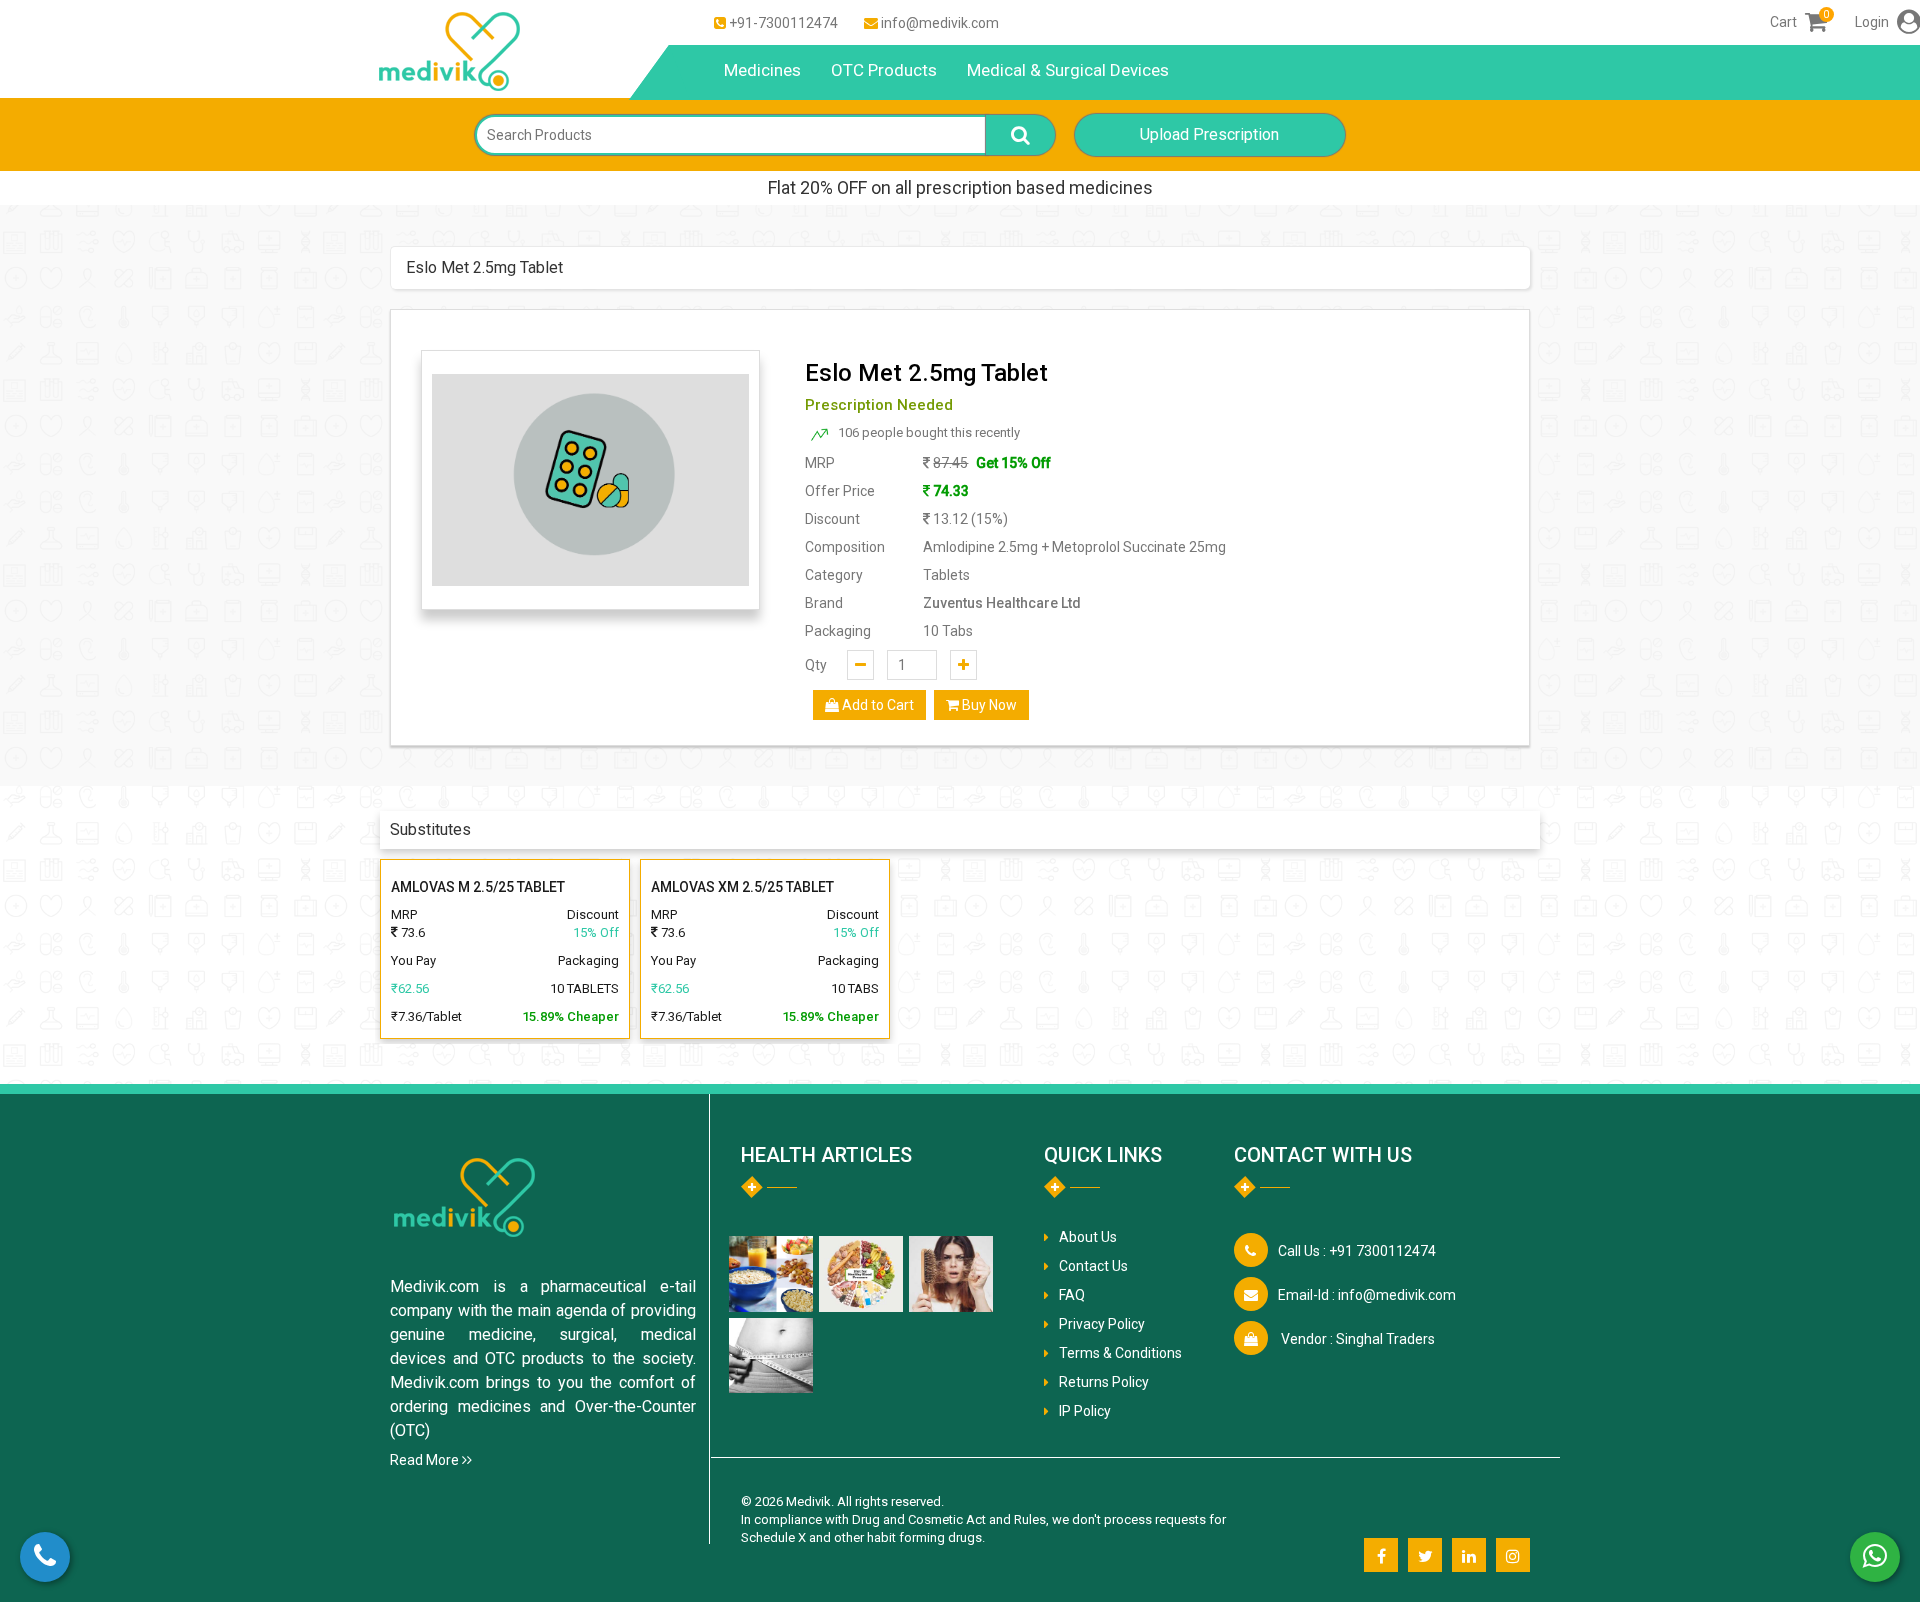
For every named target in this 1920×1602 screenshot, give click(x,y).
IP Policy (1085, 1411)
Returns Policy (1104, 1382)
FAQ (1072, 1295)
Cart (1798, 22)
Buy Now (988, 705)
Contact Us (1093, 1266)
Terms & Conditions (1120, 1353)
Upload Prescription (1209, 134)
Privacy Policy (1102, 1324)
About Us (1088, 1237)
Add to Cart (876, 705)
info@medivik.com (940, 23)
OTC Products (884, 70)
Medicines (762, 70)
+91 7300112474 (1357, 1251)
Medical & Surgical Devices (1068, 70)
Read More (426, 1460)
